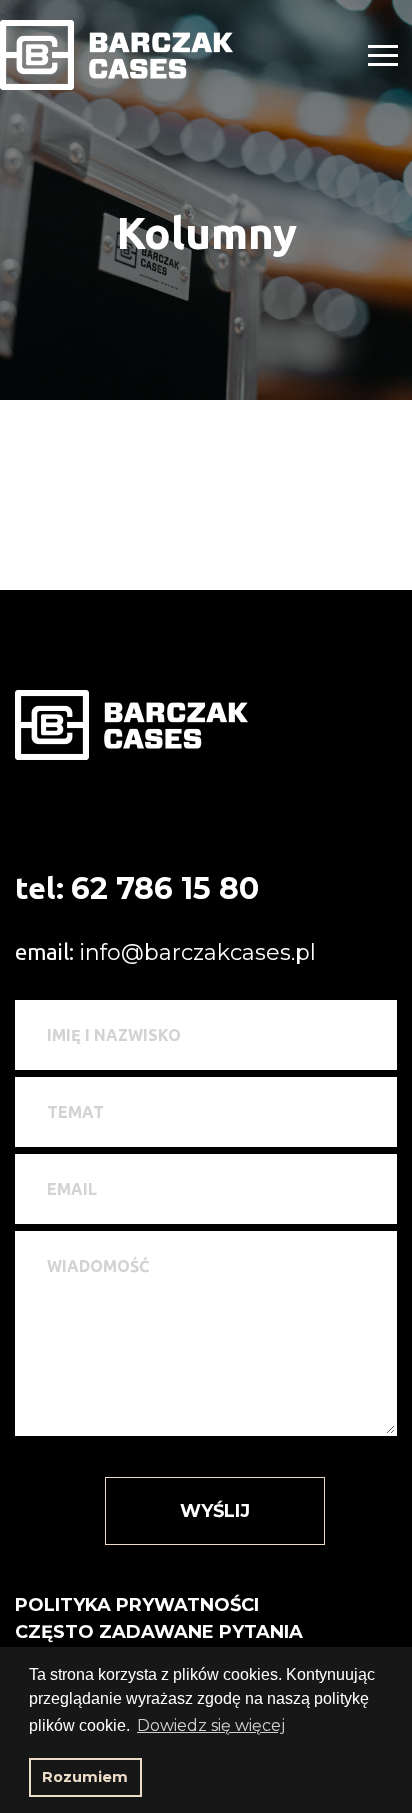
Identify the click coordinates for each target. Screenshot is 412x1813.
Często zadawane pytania (159, 1632)
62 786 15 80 (165, 888)
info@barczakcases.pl (197, 952)
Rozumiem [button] (85, 1777)
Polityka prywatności (137, 1605)
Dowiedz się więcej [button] (211, 1725)
